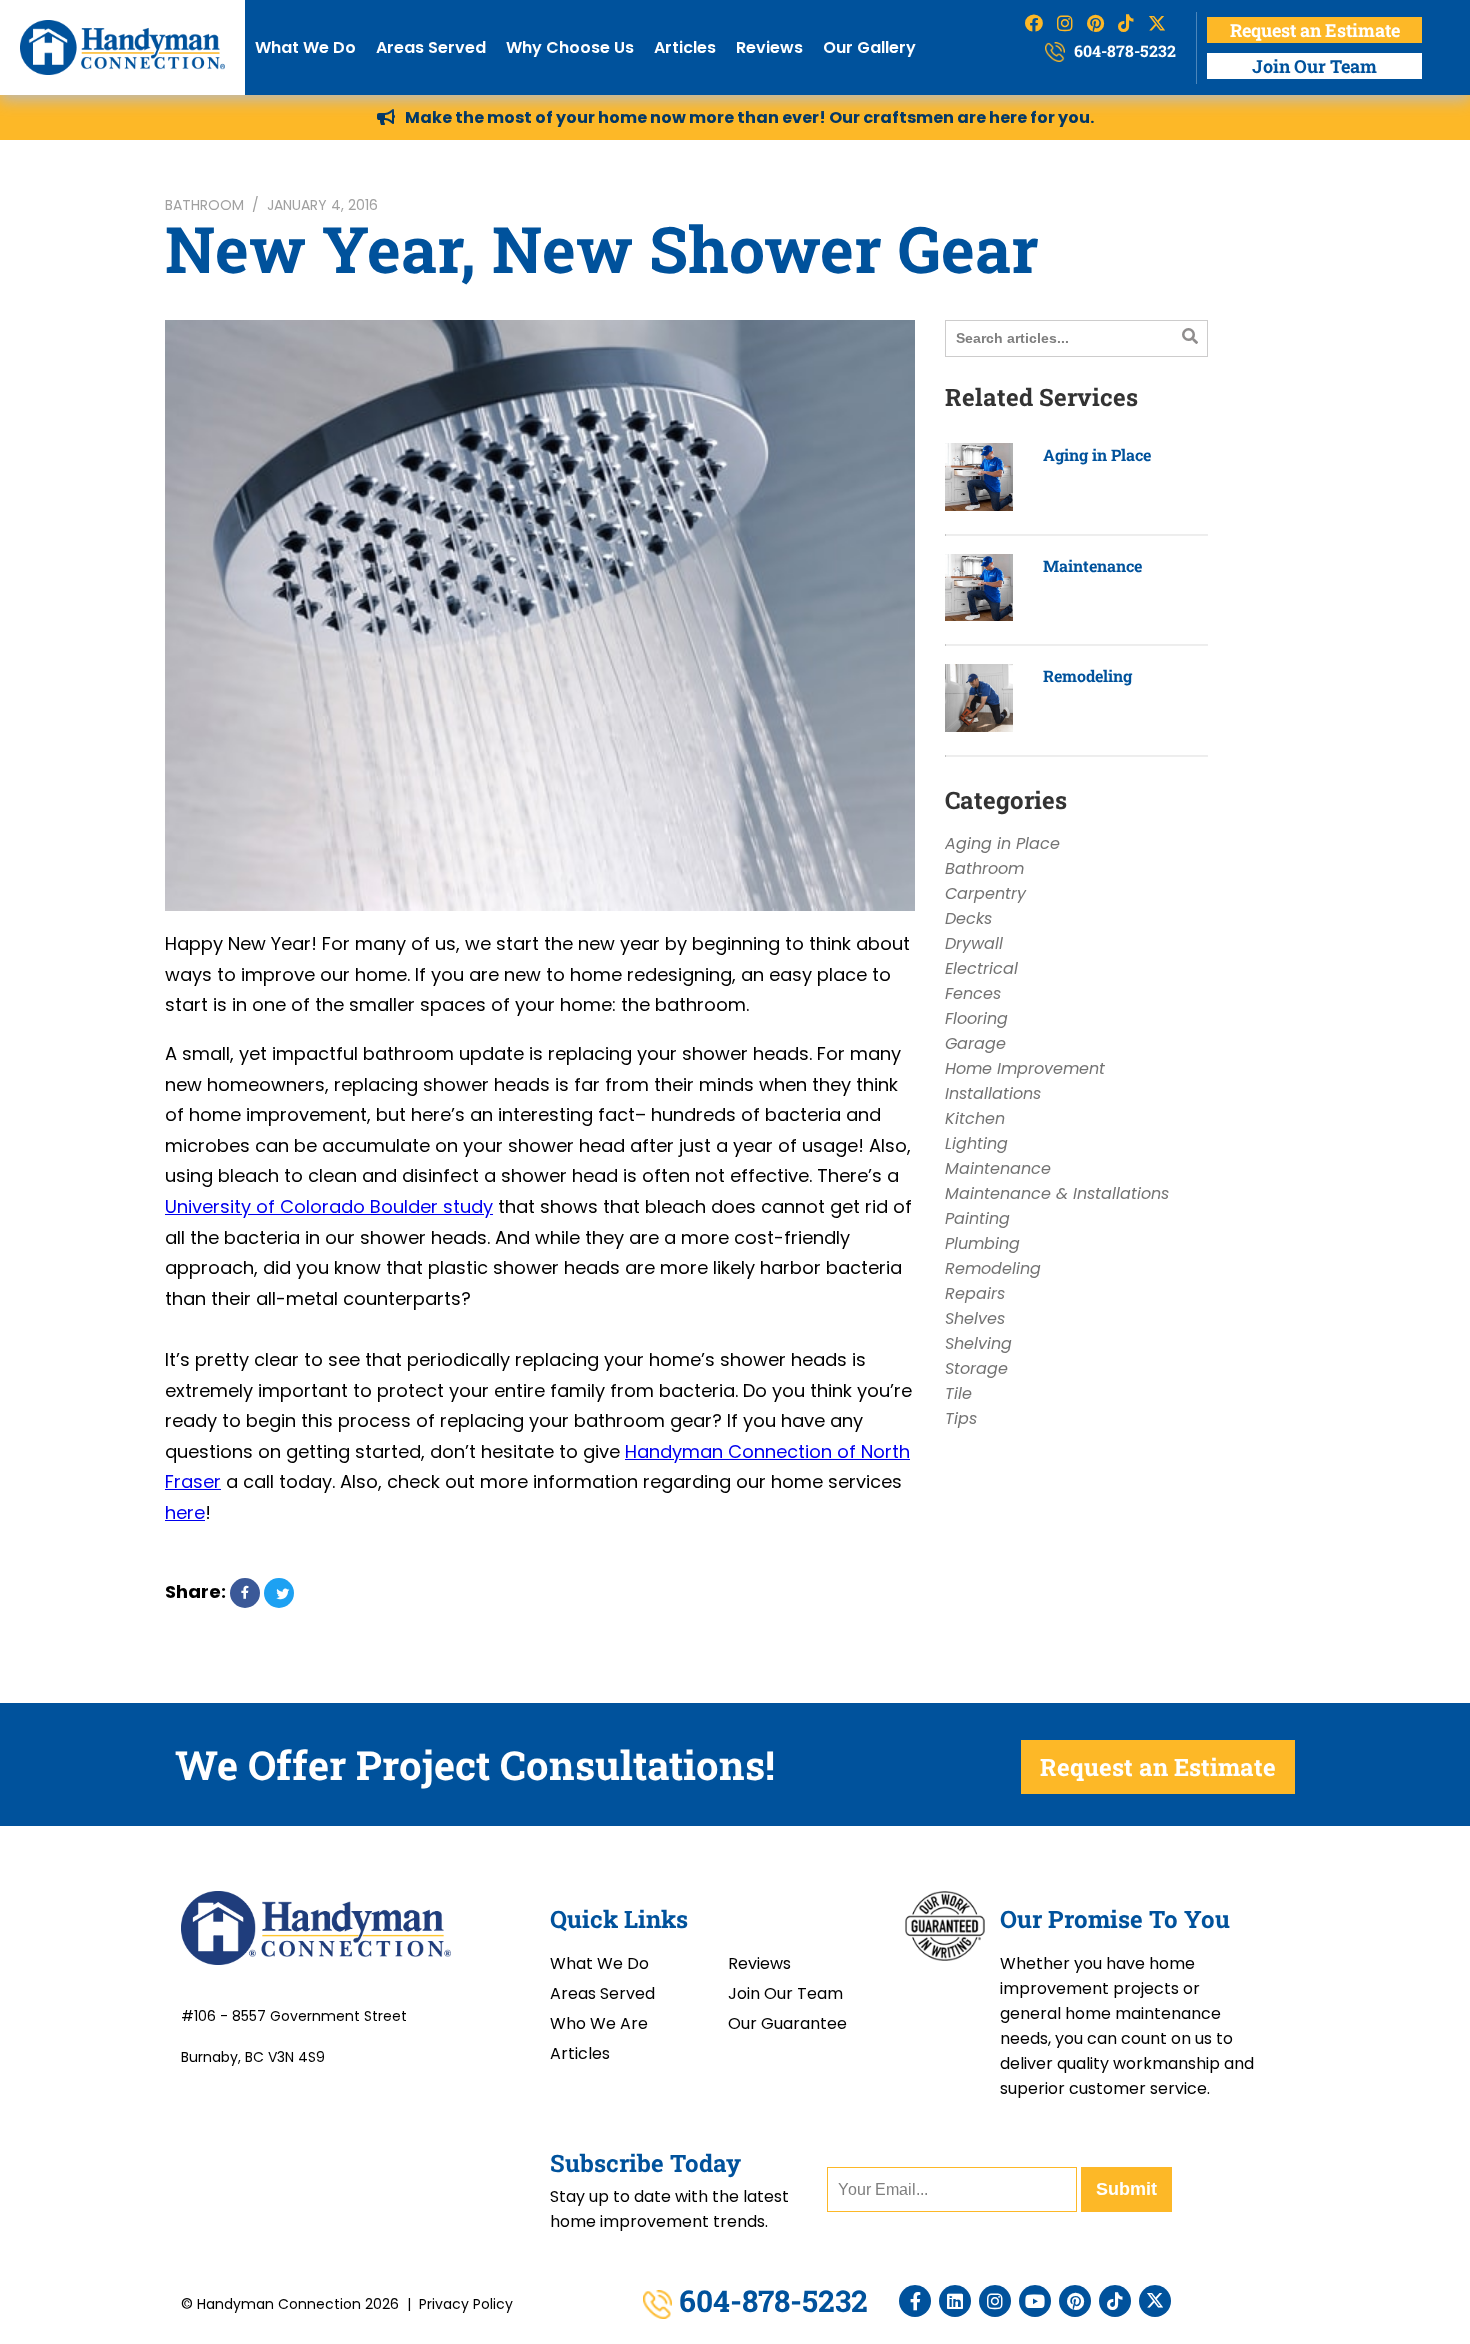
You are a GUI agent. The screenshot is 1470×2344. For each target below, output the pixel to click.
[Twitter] (1155, 2301)
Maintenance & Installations (1057, 1193)
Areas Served (431, 47)
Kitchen (975, 1118)
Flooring (976, 1018)
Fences (973, 993)
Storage (976, 1368)
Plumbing (982, 1243)
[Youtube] (1035, 2301)
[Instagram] (995, 2301)
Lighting (976, 1143)
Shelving (978, 1343)
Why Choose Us (570, 47)
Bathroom (204, 205)
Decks (968, 918)
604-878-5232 (1123, 50)
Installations (993, 1093)
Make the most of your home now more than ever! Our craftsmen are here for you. (749, 117)
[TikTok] (1115, 2301)
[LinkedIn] (955, 2301)
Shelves (975, 1318)
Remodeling (1087, 675)
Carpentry (985, 893)
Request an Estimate (1315, 30)
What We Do (305, 47)
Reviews (769, 47)
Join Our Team (1314, 66)
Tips (961, 1418)
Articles (685, 47)
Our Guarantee (787, 2023)
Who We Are (599, 2023)
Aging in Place (1097, 454)
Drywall (974, 943)
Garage (975, 1043)
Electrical (981, 968)
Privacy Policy (466, 2304)
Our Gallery (869, 47)
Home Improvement (1025, 1068)
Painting (977, 1218)
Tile (958, 1393)
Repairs (975, 1293)
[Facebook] (915, 2301)
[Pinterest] (1075, 2301)
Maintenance (1092, 565)
